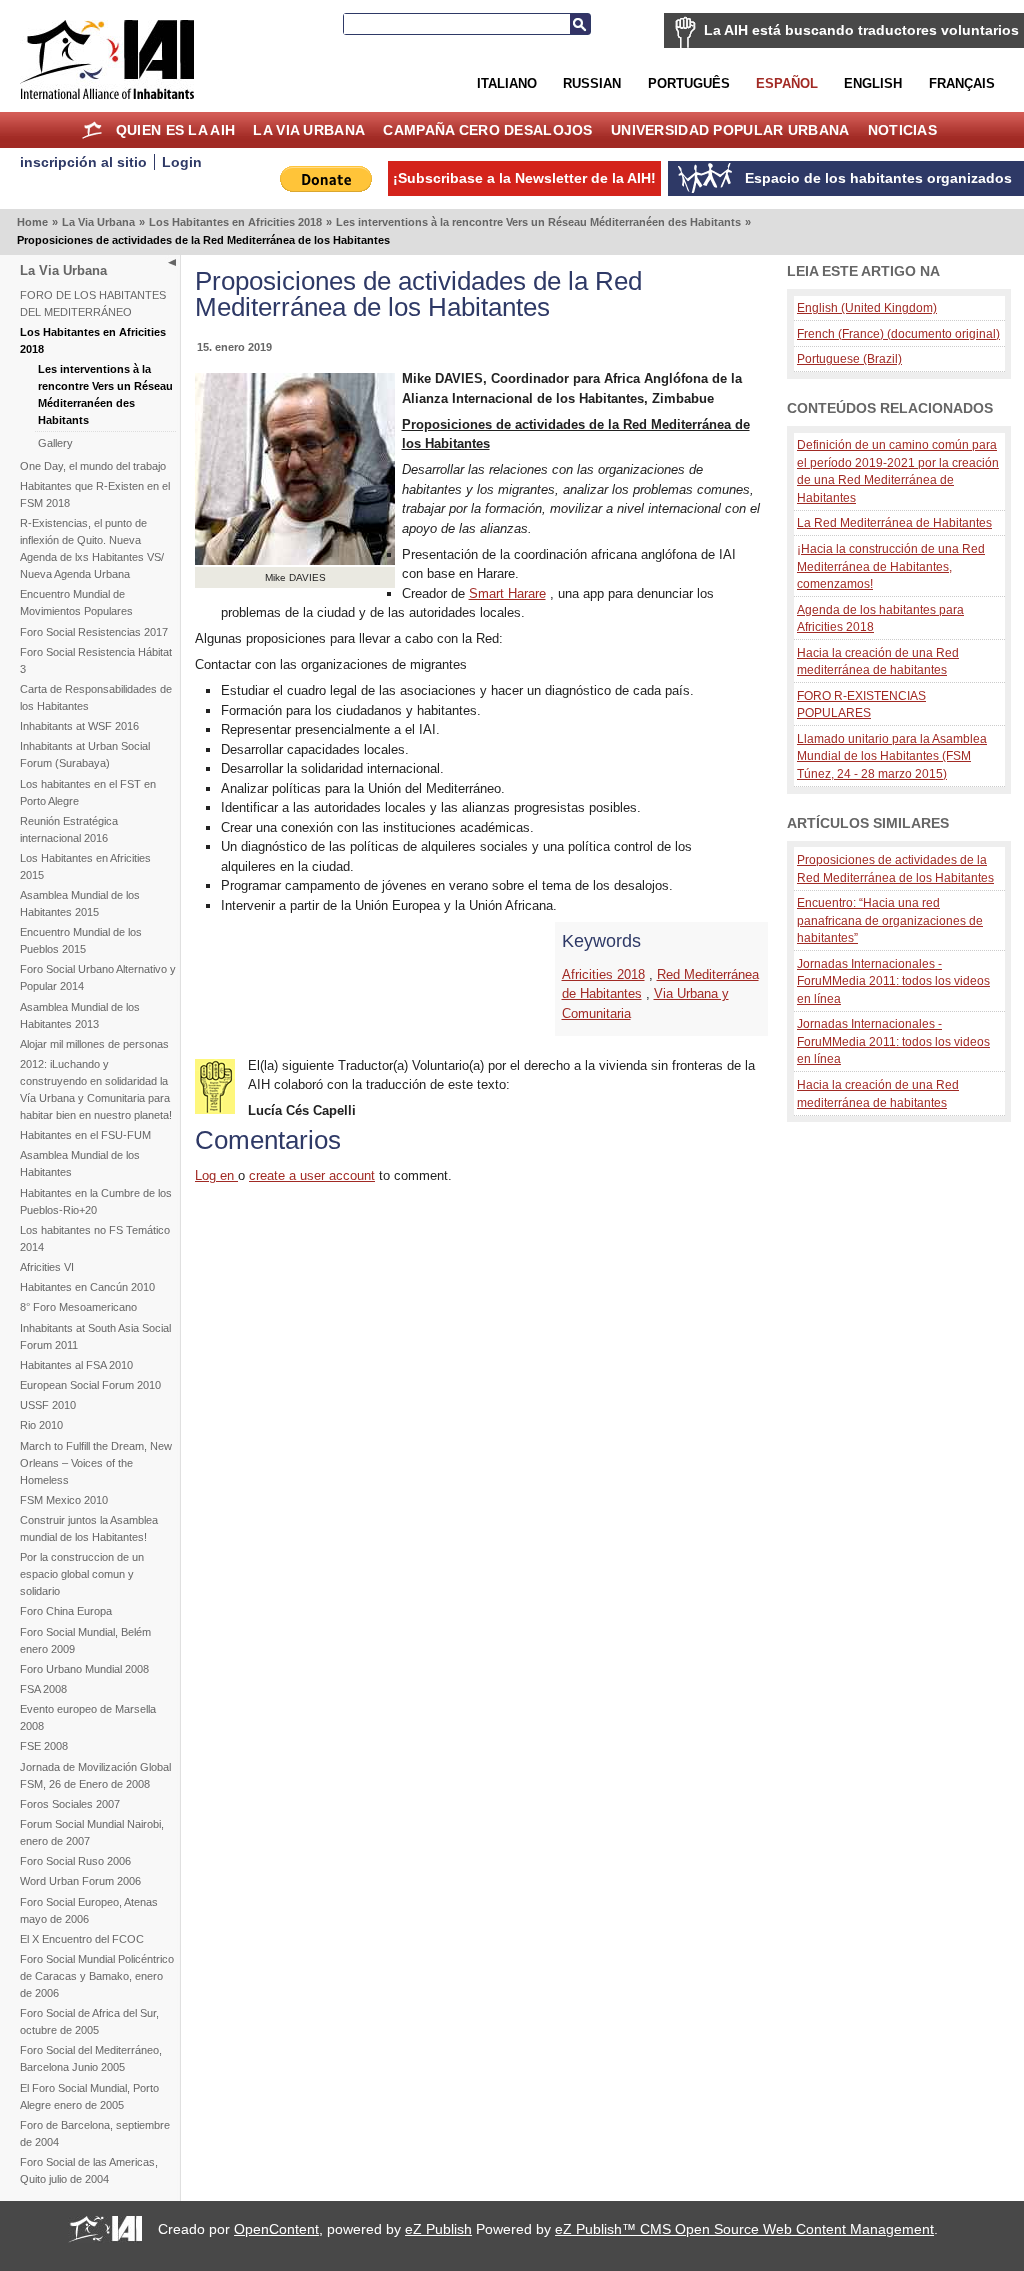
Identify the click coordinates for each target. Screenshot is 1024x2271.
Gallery (55, 443)
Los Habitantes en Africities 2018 (235, 222)
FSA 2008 (43, 1689)
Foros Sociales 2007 (70, 1804)
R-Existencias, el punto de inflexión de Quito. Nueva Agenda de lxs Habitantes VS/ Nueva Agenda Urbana (92, 548)
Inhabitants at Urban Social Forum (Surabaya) (85, 754)
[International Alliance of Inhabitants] (107, 59)
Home (92, 130)
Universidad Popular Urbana (730, 130)
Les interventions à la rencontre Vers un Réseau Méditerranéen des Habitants (538, 222)
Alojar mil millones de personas (94, 1044)
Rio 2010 (41, 1425)
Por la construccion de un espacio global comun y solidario (82, 1574)
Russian (592, 83)
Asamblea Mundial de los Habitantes (80, 1163)
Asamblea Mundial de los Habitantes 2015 (80, 903)
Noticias (902, 130)
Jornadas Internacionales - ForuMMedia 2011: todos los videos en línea (893, 981)
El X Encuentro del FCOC (82, 1939)
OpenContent (276, 2229)
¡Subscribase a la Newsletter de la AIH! (524, 178)
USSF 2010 (48, 1405)
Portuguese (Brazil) (849, 358)
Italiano (507, 83)
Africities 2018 (603, 974)
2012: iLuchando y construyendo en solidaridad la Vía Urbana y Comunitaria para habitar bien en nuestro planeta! (96, 1089)
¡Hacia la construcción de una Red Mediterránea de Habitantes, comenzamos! (891, 566)
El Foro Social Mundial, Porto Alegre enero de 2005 (89, 2096)
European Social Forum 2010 (90, 1385)
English (873, 83)
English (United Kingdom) (867, 307)
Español (787, 83)
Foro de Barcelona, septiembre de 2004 (95, 2133)
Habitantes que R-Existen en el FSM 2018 (95, 494)
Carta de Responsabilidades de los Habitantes (96, 697)
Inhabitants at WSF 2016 (79, 726)
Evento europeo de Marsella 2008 (88, 1717)
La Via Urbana (309, 130)
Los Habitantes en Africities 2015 (85, 866)
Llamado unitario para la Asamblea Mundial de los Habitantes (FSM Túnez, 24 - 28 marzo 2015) (892, 756)
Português (689, 83)
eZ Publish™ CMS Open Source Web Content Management (744, 2229)
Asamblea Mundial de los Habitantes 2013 (80, 1015)
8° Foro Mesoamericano (78, 1307)
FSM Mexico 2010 (64, 1500)
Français (962, 83)
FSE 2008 (44, 1746)
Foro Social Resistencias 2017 (94, 632)
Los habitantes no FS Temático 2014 (95, 1238)
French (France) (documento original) (898, 333)
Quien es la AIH (175, 130)
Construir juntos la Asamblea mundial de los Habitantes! (89, 1528)
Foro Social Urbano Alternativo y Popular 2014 (98, 977)
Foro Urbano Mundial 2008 (84, 1669)
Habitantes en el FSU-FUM (85, 1135)
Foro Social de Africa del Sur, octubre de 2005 (89, 2021)
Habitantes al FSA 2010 (76, 1365)
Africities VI (47, 1267)
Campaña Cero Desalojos (487, 130)
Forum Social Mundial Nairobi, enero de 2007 (92, 1832)
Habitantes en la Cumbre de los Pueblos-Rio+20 (96, 1201)
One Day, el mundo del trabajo (93, 466)
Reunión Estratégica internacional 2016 (69, 829)
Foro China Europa (66, 1611)
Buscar (580, 24)
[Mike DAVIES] (295, 560)
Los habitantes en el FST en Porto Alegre (88, 792)
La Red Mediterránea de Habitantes (894, 522)
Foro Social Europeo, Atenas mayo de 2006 (89, 1910)
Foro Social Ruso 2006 (75, 1861)
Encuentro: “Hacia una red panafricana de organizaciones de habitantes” (890, 920)
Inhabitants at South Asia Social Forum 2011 (95, 1336)
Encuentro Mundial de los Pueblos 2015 (81, 940)
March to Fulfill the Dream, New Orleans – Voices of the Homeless (96, 1463)
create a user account (312, 1175)
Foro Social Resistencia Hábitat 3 (96, 660)
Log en (216, 1175)
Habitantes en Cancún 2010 (87, 1287)
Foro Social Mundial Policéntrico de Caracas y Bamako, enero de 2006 (97, 1976)
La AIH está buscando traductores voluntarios (861, 30)
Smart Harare (507, 593)
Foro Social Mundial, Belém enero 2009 (85, 1640)
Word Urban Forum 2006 (80, 1881)
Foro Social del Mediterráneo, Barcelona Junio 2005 (91, 2058)
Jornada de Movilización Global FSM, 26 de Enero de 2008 (95, 1775)
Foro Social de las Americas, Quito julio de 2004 (89, 2170)
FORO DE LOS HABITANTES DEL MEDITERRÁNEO (93, 303)
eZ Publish (438, 2229)
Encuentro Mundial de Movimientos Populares (76, 602)
